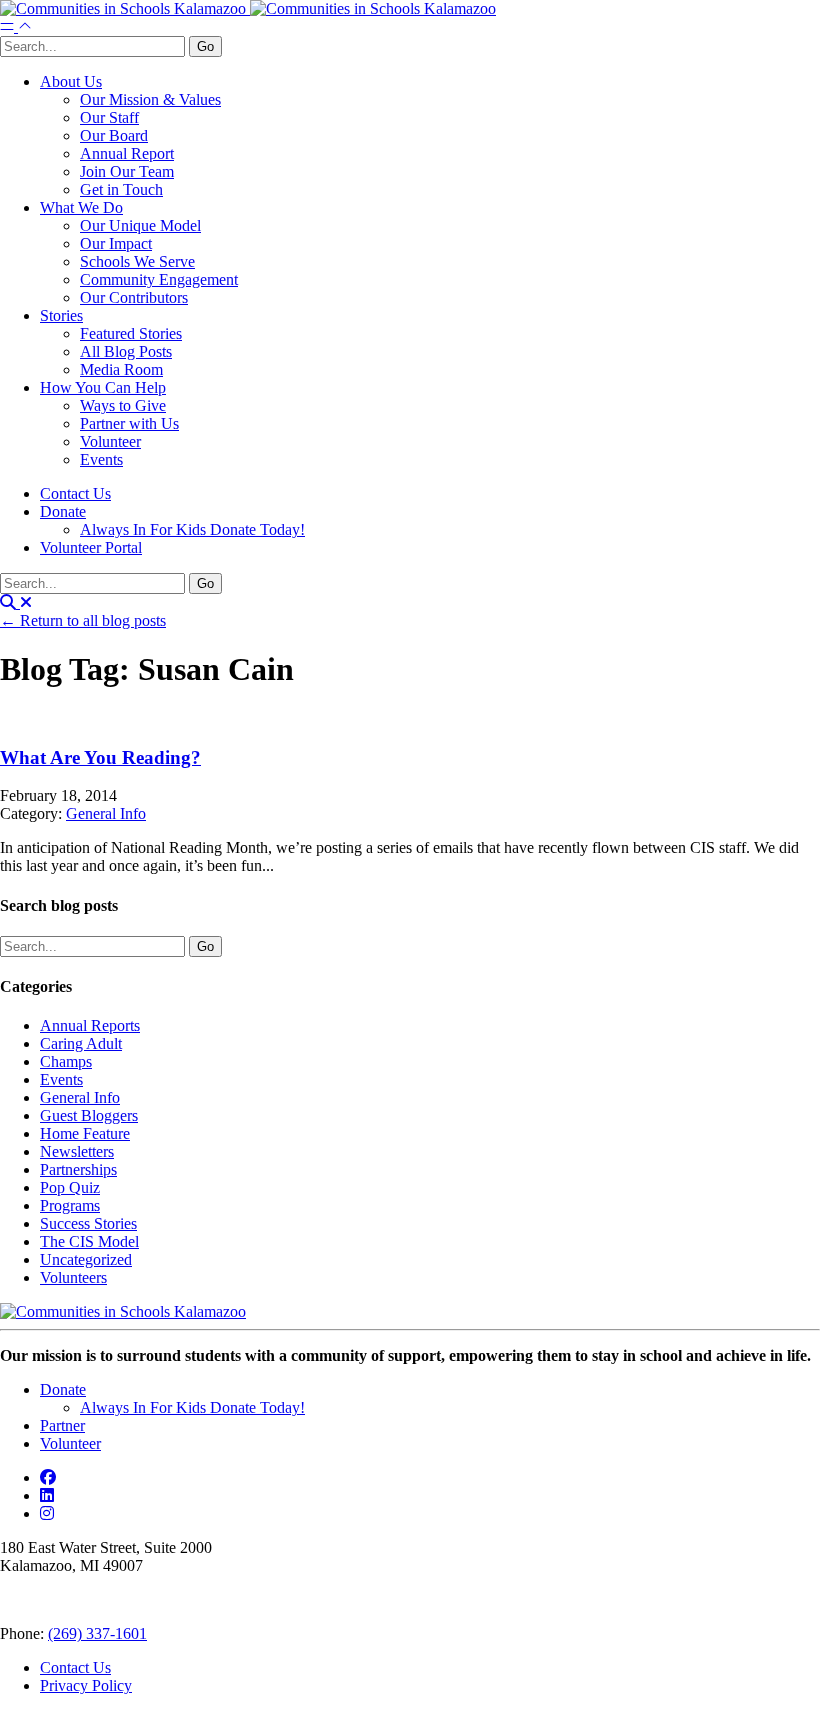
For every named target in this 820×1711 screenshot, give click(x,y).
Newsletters (77, 1151)
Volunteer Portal (91, 547)
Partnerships (78, 1169)
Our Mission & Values (150, 99)
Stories (61, 315)
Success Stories (88, 1223)
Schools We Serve (137, 261)
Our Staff (109, 117)
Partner (62, 1425)
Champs (66, 1061)
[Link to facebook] (48, 1477)
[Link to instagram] (47, 1513)
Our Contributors (134, 297)
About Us (71, 81)
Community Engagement (159, 279)
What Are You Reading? (100, 757)
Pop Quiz (70, 1187)
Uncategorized (86, 1259)
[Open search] (16, 602)
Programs (70, 1205)
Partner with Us (129, 423)
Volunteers (73, 1277)
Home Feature (85, 1133)
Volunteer (110, 441)
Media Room (121, 369)
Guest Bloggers (89, 1115)
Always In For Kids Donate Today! (192, 529)
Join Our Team (127, 171)
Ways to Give (123, 405)
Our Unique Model (140, 225)
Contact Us (75, 493)
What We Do (81, 207)
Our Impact (116, 243)
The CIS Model (89, 1241)
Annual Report (127, 153)
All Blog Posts (126, 351)
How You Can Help (103, 387)
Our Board (114, 135)
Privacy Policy (86, 1685)
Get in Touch (121, 189)
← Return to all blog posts (83, 620)
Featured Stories (131, 333)
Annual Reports (90, 1025)
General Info (106, 813)
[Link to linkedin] (47, 1495)
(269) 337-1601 (97, 1633)
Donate (63, 511)
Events (101, 459)
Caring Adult (81, 1043)
